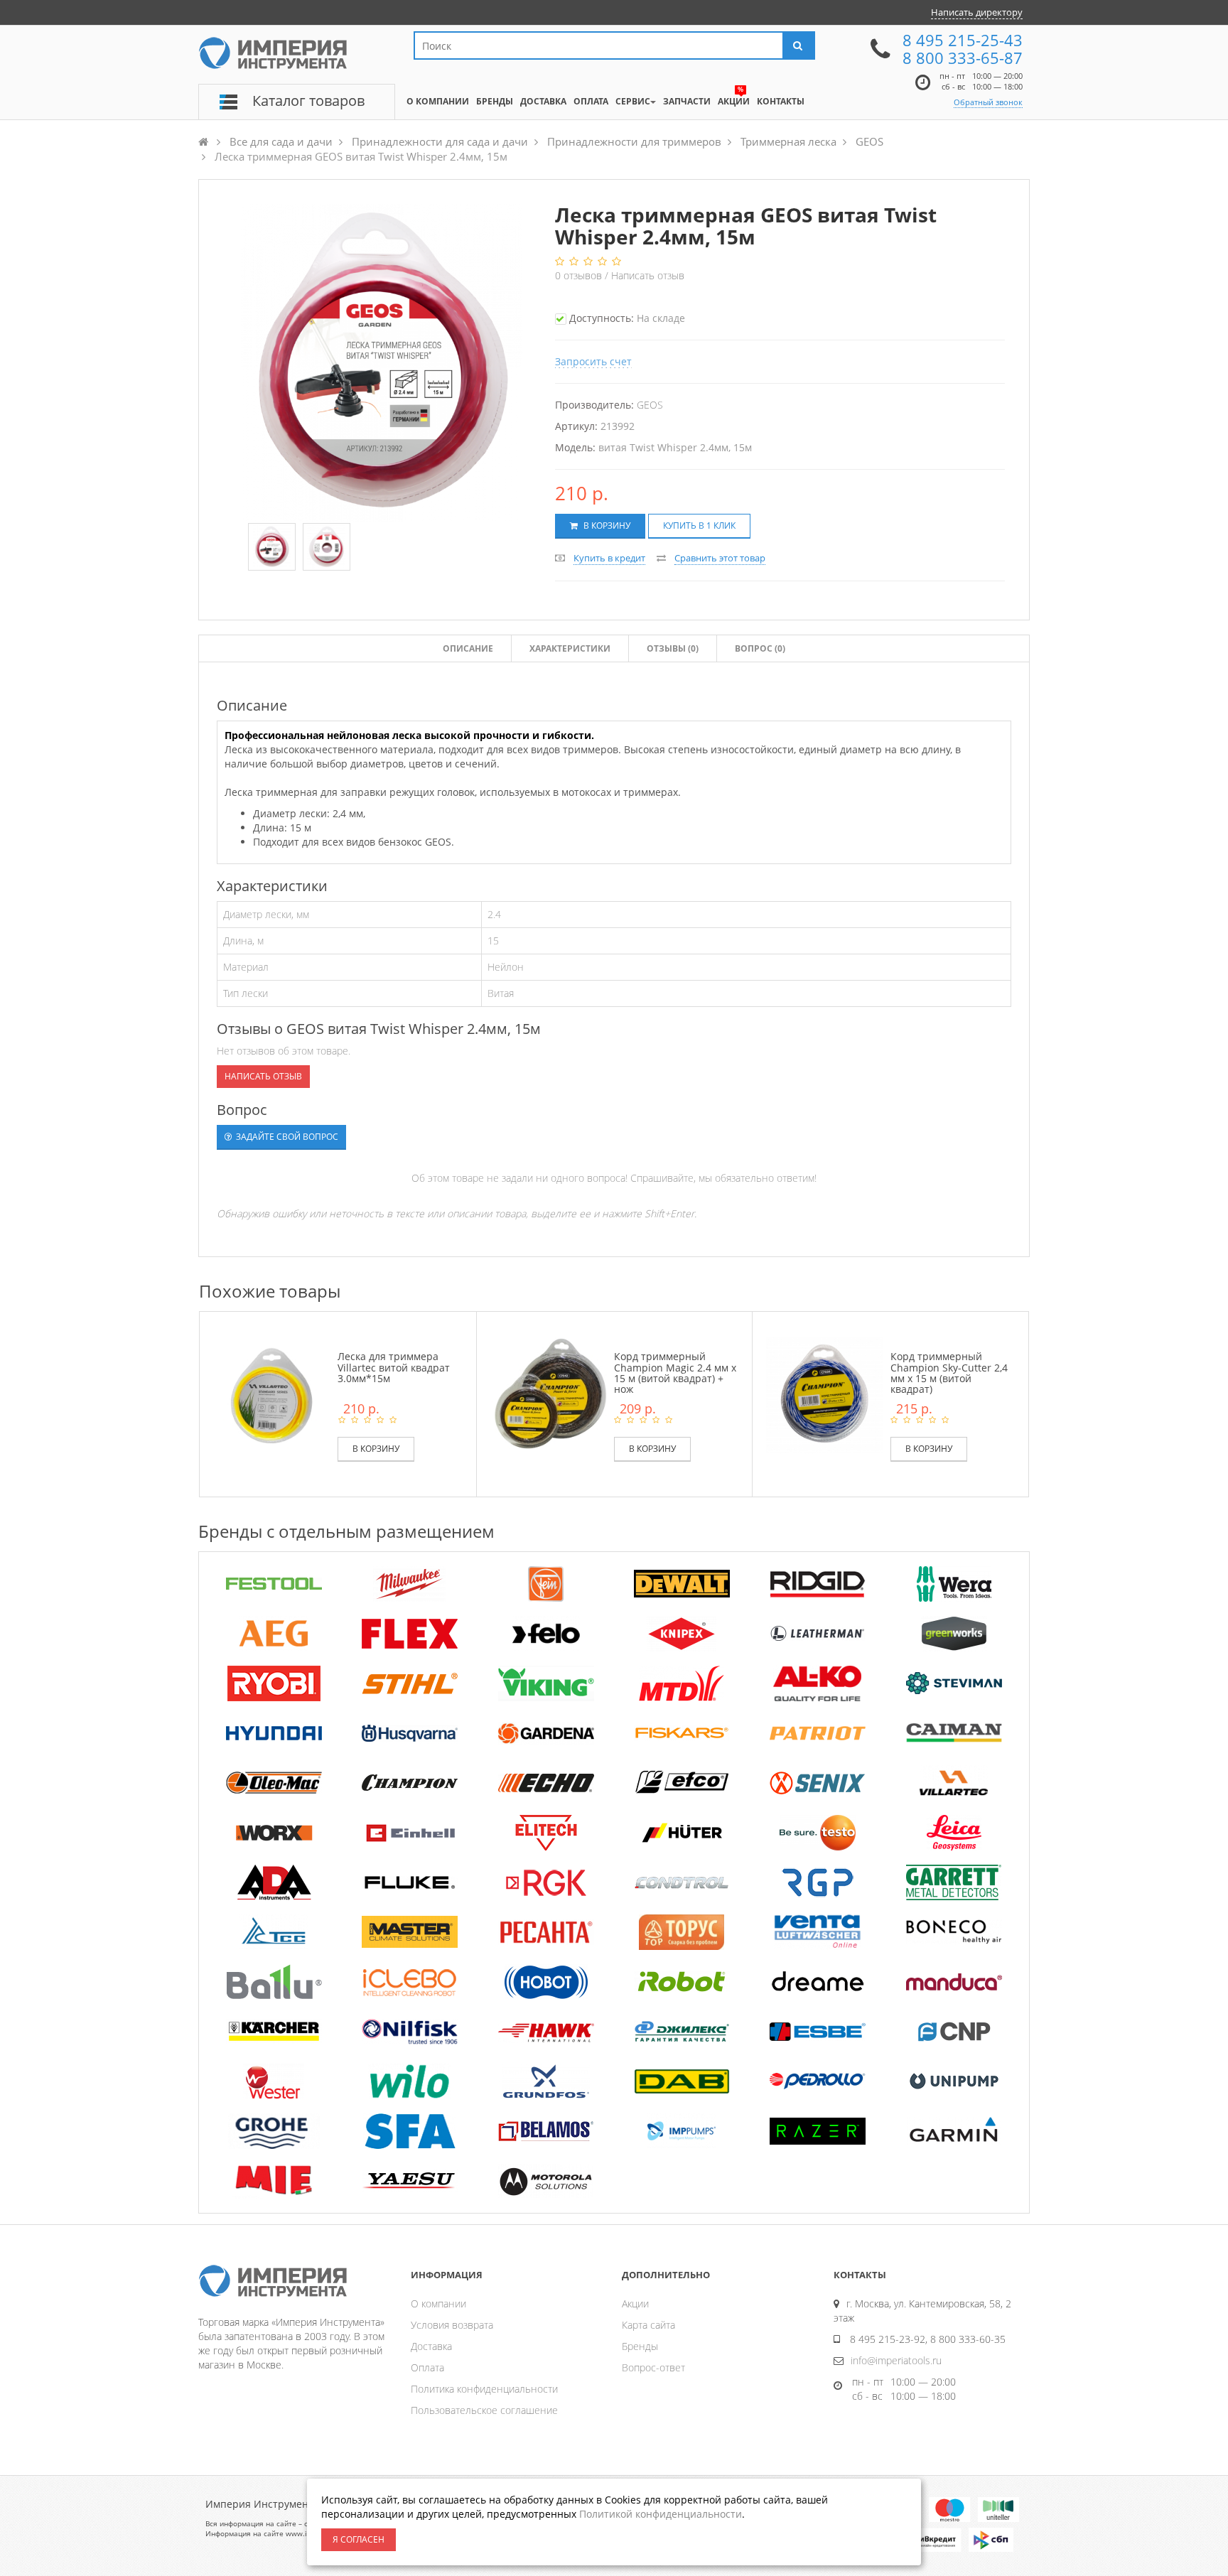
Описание (468, 648)
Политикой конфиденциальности (661, 2514)
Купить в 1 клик (699, 526)
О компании (438, 2303)
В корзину (606, 526)
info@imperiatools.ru (896, 2360)
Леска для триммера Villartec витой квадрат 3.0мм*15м (394, 1367)
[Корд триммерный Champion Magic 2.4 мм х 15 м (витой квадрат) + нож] (549, 1394)
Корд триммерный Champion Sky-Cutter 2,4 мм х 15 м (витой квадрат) (949, 1373)
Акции (635, 2303)
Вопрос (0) (760, 648)
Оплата (427, 2367)
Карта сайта (648, 2325)
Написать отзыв (648, 275)
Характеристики (570, 648)
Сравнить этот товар (720, 558)
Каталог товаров (308, 101)
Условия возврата (452, 2325)
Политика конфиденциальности (484, 2389)
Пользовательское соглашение (484, 2410)
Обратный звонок (988, 102)
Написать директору (977, 12)
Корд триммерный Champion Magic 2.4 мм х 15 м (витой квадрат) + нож (675, 1373)
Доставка (431, 2346)
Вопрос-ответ (653, 2367)
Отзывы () (673, 648)
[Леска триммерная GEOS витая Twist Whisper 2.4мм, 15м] (272, 547)
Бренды (640, 2346)
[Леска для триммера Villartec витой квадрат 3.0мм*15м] (272, 1394)
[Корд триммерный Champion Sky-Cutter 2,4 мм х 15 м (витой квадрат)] (824, 1394)
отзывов (580, 275)
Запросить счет (593, 361)
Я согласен (359, 2539)
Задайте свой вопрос (286, 1137)
